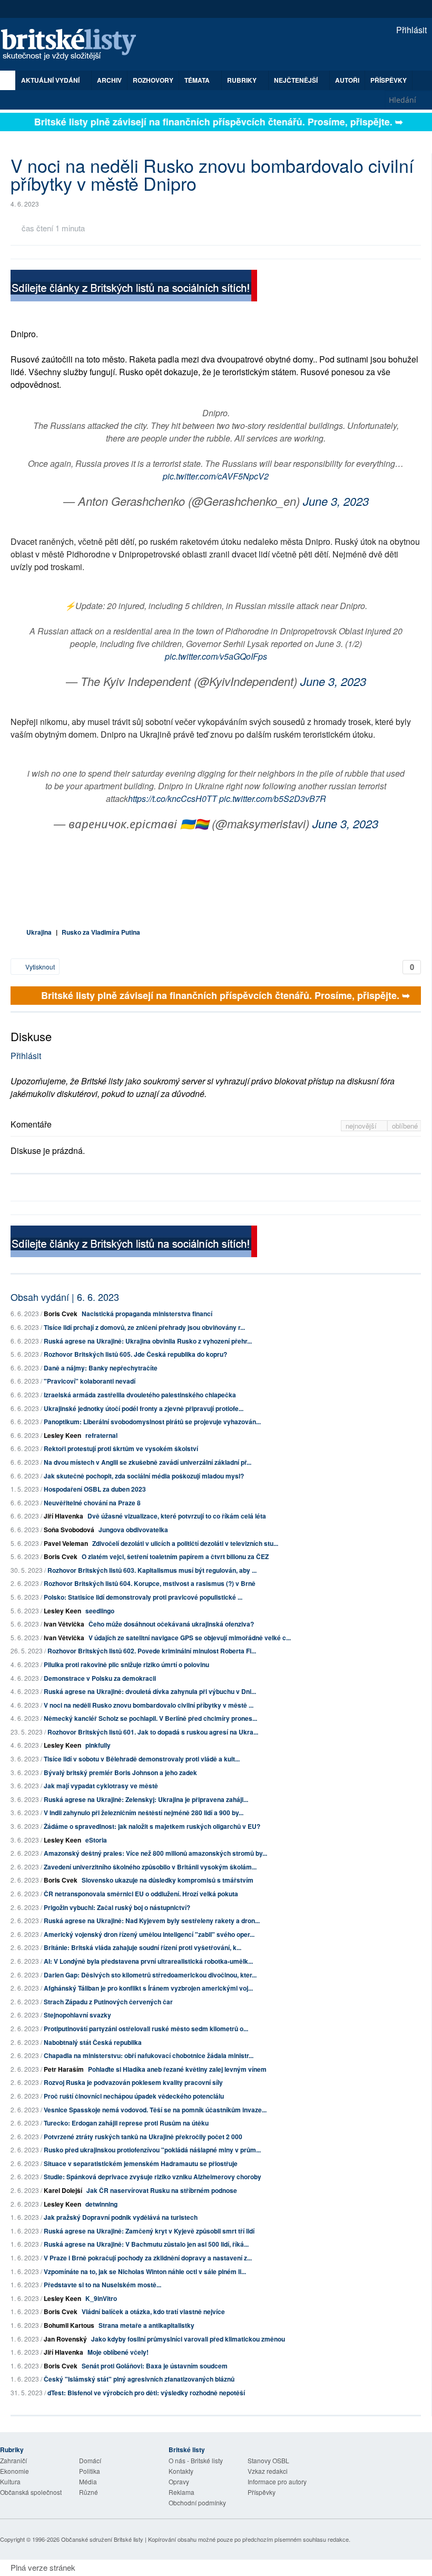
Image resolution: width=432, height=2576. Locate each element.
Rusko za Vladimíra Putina (101, 932)
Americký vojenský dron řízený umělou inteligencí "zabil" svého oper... (149, 1934)
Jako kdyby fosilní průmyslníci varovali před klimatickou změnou (188, 2339)
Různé (89, 2492)
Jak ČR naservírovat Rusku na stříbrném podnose (162, 2190)
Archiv (109, 80)
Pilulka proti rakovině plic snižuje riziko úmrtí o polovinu (126, 1664)
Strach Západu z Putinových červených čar (108, 2002)
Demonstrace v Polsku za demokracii (100, 1678)
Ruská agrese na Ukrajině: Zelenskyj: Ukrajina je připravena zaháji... (146, 1799)
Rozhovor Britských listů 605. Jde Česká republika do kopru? (135, 1354)
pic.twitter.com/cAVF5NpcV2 (216, 476)
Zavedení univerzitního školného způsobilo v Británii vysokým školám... (150, 1867)
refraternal (101, 1435)
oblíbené (405, 1126)
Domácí (90, 2460)
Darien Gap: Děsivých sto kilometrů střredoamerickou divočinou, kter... (150, 1975)
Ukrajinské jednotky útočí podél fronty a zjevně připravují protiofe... (144, 1408)
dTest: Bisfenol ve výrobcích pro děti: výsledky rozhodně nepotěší (146, 2393)
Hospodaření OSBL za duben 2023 (95, 1489)
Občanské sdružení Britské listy (102, 2539)
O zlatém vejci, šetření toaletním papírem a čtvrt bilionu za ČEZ (175, 1556)
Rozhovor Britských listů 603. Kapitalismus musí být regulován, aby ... (152, 1570)
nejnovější (362, 1126)
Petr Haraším (64, 2069)
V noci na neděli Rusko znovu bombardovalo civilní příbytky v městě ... (149, 1705)
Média (88, 2481)
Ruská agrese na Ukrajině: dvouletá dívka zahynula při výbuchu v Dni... (150, 1691)
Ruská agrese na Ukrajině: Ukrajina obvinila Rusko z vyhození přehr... (148, 1341)
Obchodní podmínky (197, 2502)
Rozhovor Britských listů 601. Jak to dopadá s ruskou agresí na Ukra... (153, 1732)
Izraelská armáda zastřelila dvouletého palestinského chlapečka (140, 1395)
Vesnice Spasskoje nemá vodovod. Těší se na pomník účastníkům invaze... (155, 2110)
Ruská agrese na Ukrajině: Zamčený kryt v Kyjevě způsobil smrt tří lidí (149, 2231)
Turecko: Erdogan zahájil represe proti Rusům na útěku (126, 2123)
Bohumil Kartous (69, 2325)
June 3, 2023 (336, 501)
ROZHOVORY (153, 80)
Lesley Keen (62, 1435)
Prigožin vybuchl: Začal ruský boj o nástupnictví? (117, 1907)
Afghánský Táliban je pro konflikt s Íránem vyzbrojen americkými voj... (148, 1988)
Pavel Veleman (66, 1543)
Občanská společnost (31, 2492)
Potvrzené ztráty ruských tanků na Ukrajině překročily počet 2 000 (143, 2137)
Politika (90, 2471)
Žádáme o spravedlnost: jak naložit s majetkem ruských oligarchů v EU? (152, 1826)
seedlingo (100, 1611)
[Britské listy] (134, 287)
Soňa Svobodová (69, 1530)
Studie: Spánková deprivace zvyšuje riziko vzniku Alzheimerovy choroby (153, 2177)
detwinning (101, 2204)
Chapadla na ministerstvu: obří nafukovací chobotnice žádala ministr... (149, 2055)
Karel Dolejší (63, 2190)
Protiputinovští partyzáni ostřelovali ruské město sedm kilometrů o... (146, 2029)
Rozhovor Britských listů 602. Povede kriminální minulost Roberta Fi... (152, 1651)
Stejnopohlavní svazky (77, 2015)
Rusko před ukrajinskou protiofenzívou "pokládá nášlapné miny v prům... (152, 2150)
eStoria (96, 1840)
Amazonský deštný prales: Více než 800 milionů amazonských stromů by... (155, 1853)
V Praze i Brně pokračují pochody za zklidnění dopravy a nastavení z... (148, 2258)
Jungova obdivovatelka (133, 1530)
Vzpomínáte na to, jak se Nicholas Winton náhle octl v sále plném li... (145, 2271)
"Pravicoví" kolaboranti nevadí (90, 1381)
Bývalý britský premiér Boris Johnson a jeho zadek (120, 1772)
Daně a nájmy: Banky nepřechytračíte (101, 1368)
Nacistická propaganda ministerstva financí (147, 1314)
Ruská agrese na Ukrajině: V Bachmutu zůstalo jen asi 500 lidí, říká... (146, 2244)
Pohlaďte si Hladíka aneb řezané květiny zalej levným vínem (177, 2069)
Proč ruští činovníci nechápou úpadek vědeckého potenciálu (134, 2096)
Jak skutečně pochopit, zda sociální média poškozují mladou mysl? (144, 1476)
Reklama (181, 2492)
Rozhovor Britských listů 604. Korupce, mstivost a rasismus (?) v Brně (150, 1583)
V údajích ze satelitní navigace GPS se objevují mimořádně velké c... (190, 1638)
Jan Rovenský (65, 2339)
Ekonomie (14, 2471)
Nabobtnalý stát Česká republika (93, 2042)
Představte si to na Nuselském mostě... (102, 2285)
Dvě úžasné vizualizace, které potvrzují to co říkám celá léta (177, 1516)
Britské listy (74, 45)
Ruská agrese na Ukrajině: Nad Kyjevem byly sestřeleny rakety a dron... (152, 1921)
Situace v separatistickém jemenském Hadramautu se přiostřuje (141, 2163)
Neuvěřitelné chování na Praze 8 (92, 1503)
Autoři (347, 80)
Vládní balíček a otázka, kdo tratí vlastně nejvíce (153, 2311)
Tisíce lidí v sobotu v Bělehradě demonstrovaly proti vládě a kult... (142, 1759)
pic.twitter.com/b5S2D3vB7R (273, 799)
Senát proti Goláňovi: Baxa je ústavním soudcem (155, 2366)
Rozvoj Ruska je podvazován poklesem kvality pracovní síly (133, 2082)
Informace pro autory (277, 2481)
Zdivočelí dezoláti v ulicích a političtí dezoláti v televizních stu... (185, 1543)
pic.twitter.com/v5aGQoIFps (216, 656)
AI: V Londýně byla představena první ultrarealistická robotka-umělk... (148, 1961)
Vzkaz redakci (268, 2471)
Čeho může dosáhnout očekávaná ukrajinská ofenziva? (171, 1624)
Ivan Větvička (64, 1624)
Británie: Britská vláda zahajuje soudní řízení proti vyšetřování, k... (143, 1947)
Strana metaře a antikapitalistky (146, 2325)
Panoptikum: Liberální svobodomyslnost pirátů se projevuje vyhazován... (152, 1422)
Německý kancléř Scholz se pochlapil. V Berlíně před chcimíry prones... (150, 1718)
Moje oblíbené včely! (118, 2352)
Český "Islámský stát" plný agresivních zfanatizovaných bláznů (139, 2379)
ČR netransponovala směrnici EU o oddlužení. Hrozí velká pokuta (141, 1894)
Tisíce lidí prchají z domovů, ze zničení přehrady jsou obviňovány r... (144, 1327)
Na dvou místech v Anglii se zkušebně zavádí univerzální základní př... (148, 1462)
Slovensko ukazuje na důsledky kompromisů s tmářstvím (168, 1880)
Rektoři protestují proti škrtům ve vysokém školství (121, 1448)
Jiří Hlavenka (63, 1516)
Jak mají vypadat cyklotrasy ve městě (101, 1786)
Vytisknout (39, 967)
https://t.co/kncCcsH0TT (173, 799)
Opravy (179, 2481)
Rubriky (243, 80)
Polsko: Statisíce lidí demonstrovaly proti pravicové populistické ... (143, 1597)
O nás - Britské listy (196, 2460)
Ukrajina (39, 932)
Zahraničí (13, 2460)
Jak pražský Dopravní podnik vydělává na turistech (121, 2217)
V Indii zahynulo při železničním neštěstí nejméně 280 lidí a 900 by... (144, 1813)
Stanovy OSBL (268, 2460)
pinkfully (98, 1745)
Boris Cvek (61, 1314)
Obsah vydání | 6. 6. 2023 (65, 1297)
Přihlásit (410, 30)
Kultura (10, 2481)
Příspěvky (389, 80)
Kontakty (181, 2471)
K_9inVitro (101, 2298)
